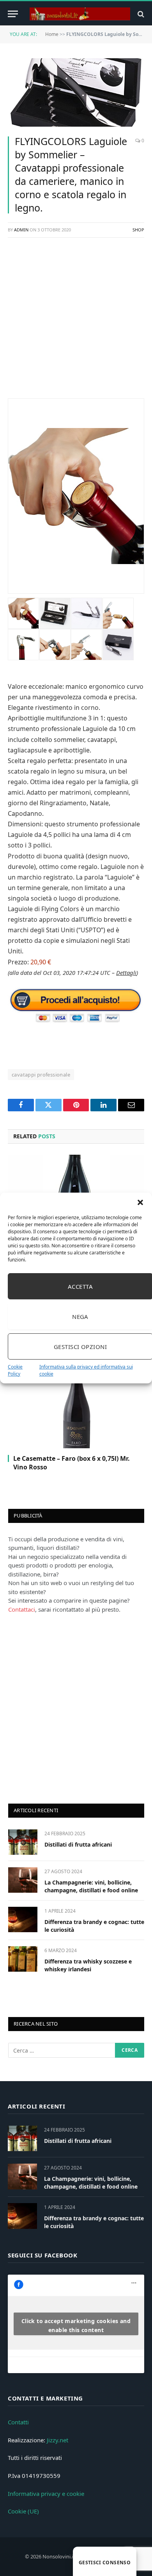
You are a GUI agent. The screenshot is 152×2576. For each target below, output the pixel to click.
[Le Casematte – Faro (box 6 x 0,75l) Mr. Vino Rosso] (76, 1412)
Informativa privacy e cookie (46, 2494)
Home (52, 34)
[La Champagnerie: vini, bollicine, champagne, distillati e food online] (23, 1880)
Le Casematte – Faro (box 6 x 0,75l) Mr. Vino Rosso (72, 1463)
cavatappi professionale (41, 1075)
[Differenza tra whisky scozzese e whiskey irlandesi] (23, 1959)
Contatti (18, 2422)
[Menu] (13, 14)
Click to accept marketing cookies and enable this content (76, 2325)
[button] (140, 1202)
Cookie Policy (15, 1370)
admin (21, 230)
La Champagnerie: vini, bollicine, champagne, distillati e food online (91, 1886)
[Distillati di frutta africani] (23, 1842)
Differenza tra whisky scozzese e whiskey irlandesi (88, 1965)
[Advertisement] (76, 322)
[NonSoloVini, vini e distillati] (80, 14)
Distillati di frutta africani (78, 1844)
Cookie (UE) (23, 2511)
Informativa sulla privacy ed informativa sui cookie (86, 1370)
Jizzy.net (57, 2440)
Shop (138, 230)
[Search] (140, 14)
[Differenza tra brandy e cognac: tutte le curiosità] (23, 1919)
